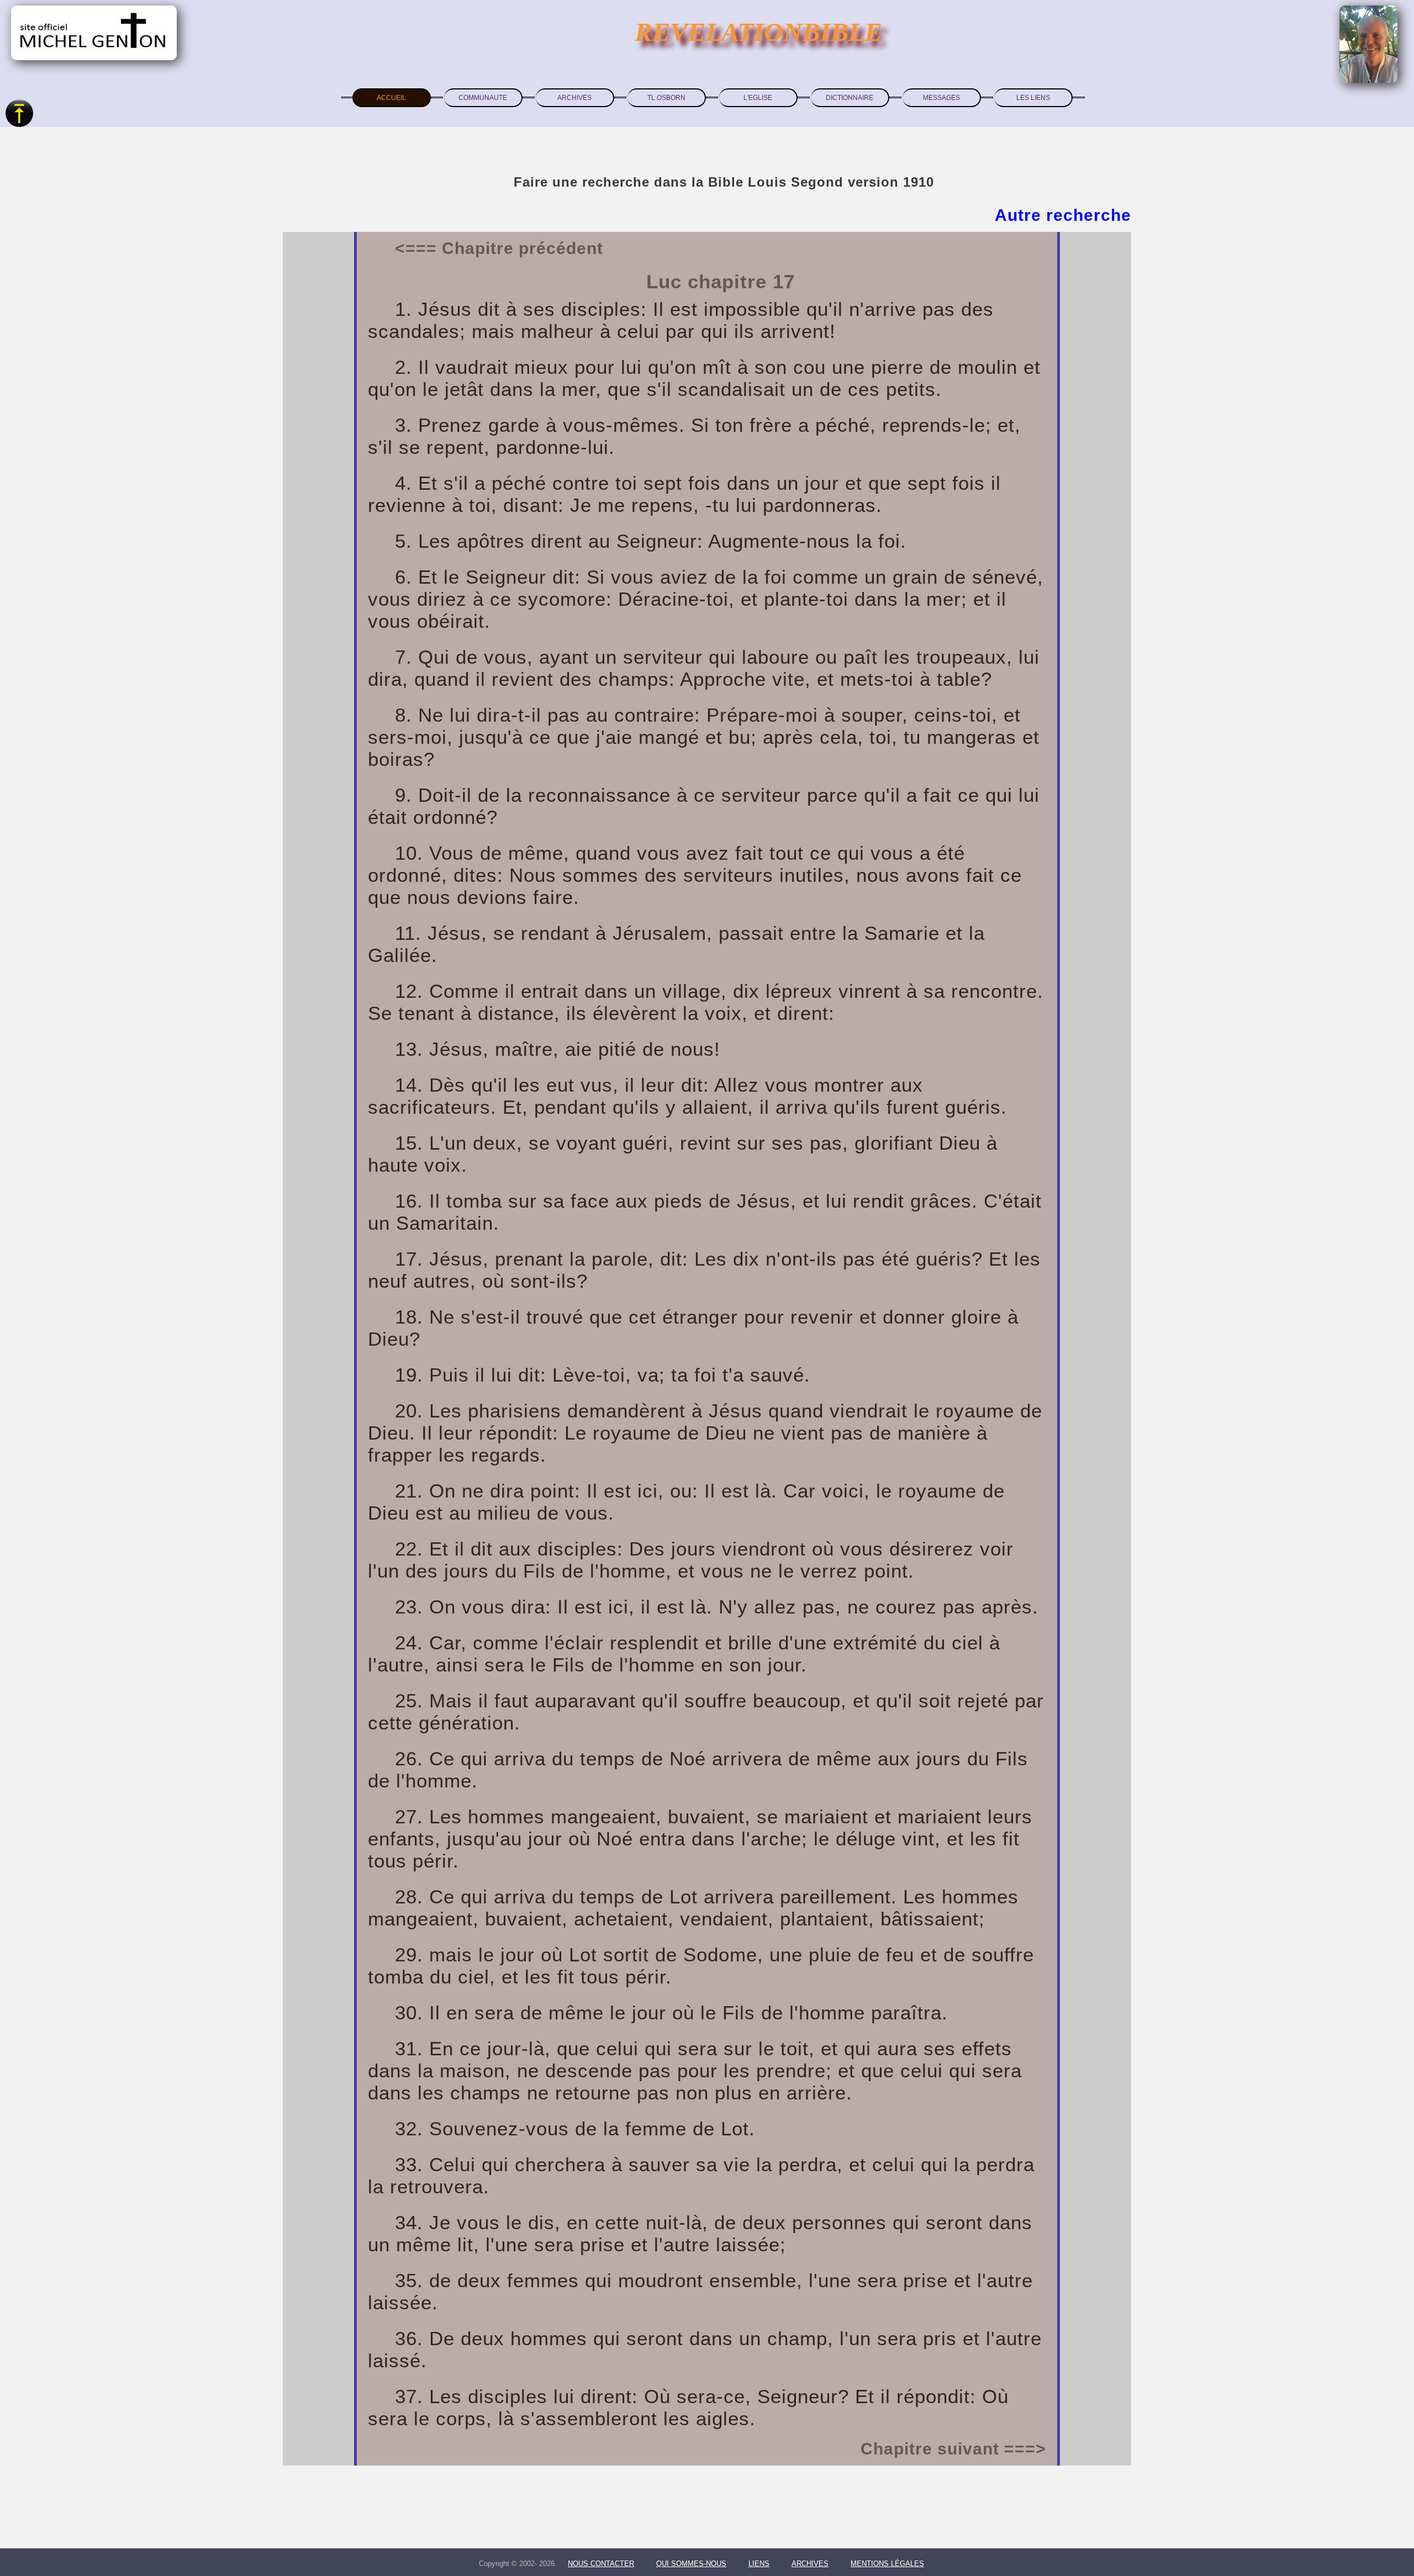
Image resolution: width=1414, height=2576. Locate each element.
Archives (810, 2564)
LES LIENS (1033, 98)
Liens (759, 2564)
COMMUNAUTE (483, 98)
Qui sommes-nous (691, 2564)
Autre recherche (1063, 215)
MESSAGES (941, 98)
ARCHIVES (574, 98)
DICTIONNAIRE (850, 98)
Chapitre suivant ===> (953, 2449)
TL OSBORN (666, 98)
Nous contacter (601, 2564)
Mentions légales (887, 2564)
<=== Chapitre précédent (499, 248)
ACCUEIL (391, 98)
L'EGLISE (758, 98)
